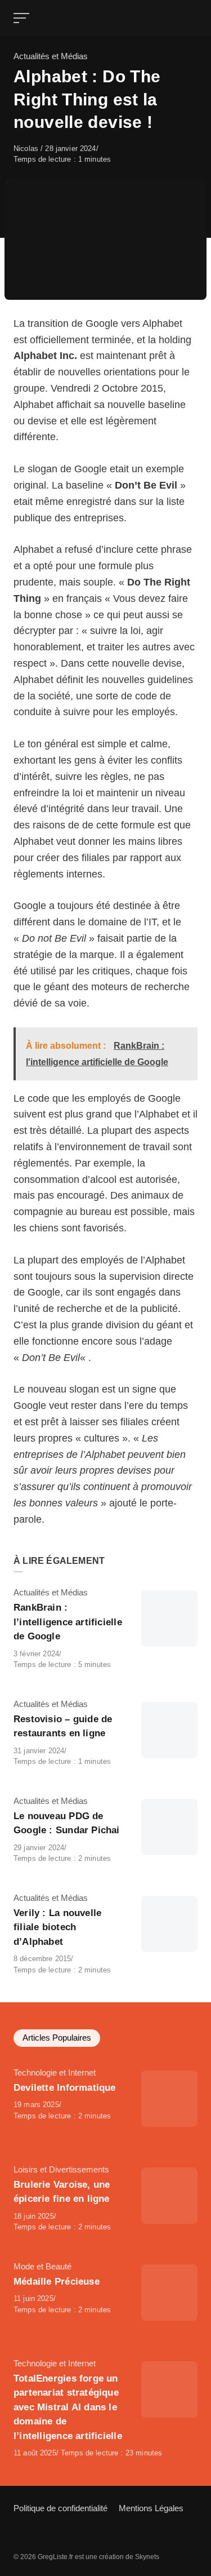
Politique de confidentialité (60, 2508)
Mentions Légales (151, 2508)
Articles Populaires (57, 2038)
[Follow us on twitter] (19, 2535)
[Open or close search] (191, 18)
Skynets (147, 2557)
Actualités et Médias (51, 56)
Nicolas (27, 148)
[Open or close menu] (23, 18)
